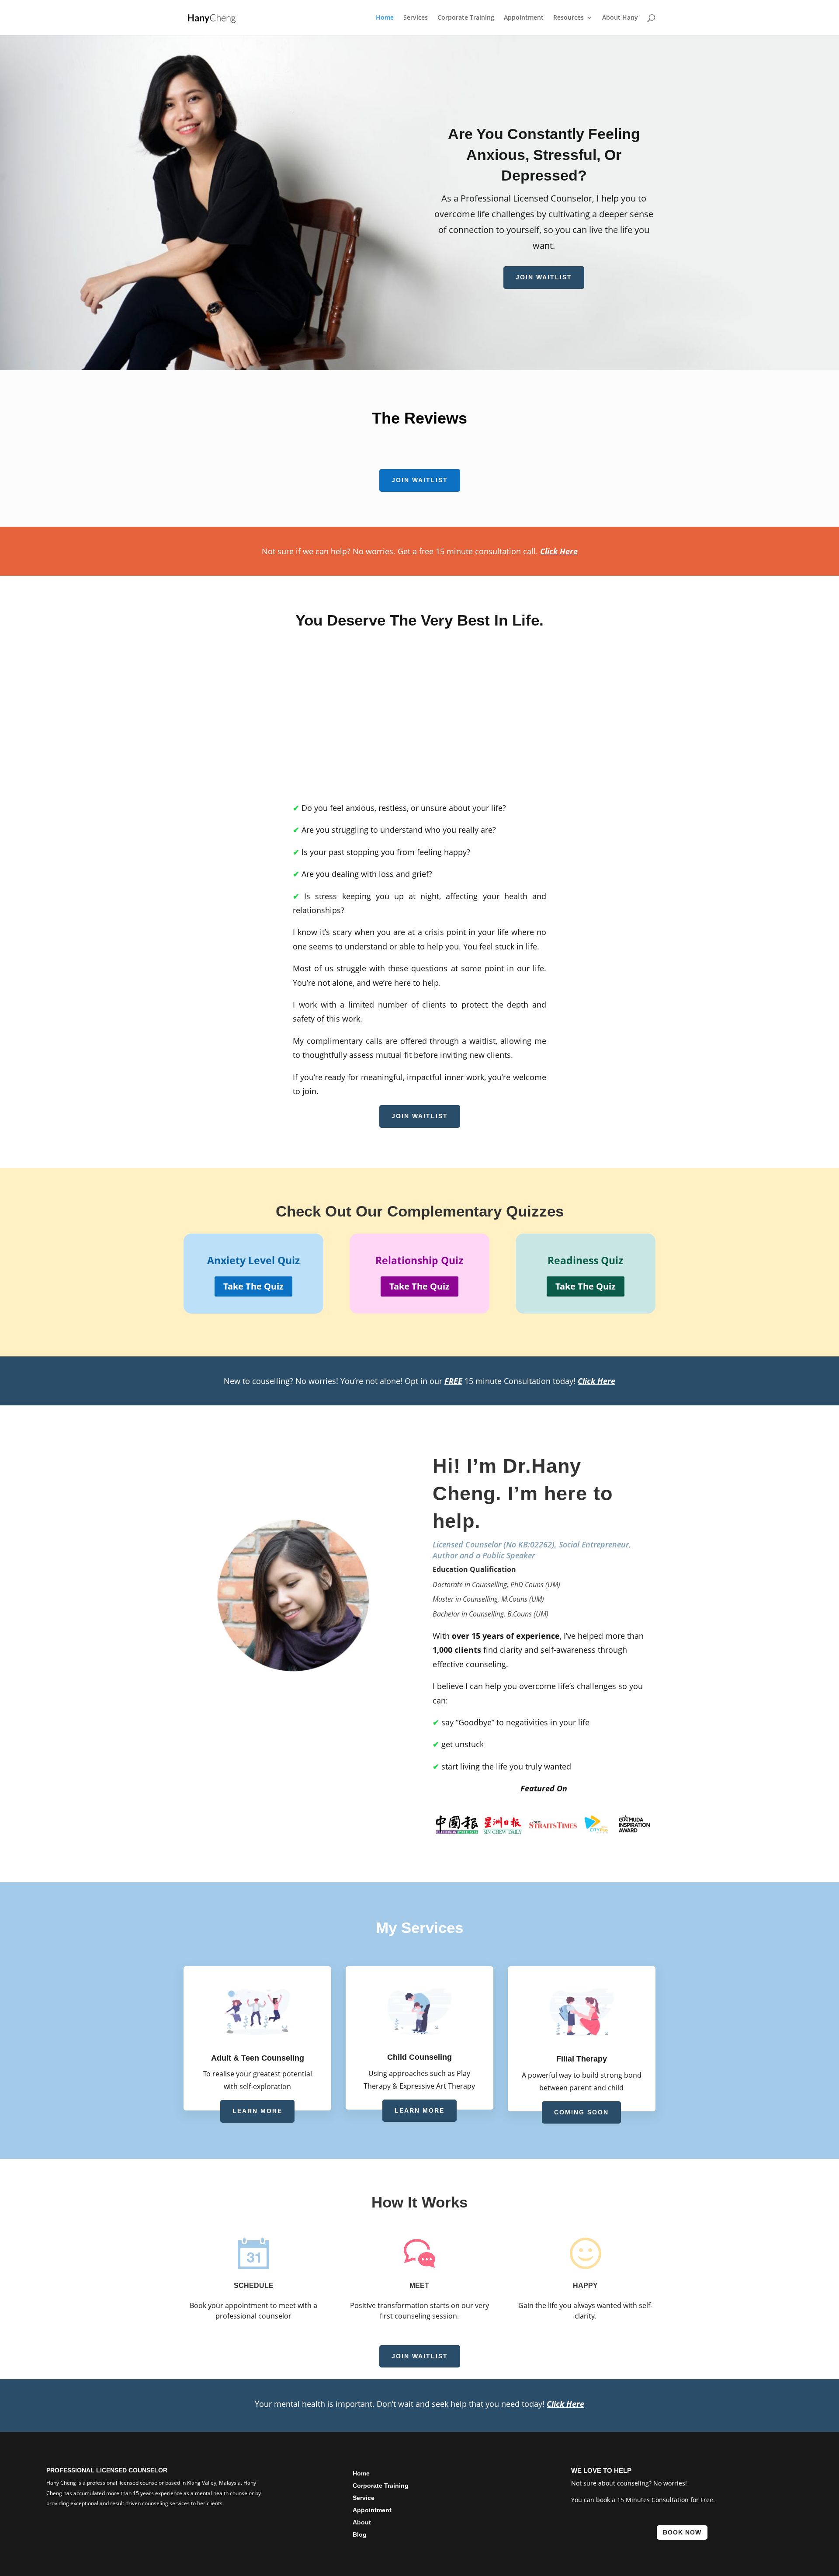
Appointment (524, 18)
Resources (569, 18)
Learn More (257, 2111)
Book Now (682, 2532)
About (362, 2522)
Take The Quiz (253, 1286)
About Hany (620, 18)
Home (385, 18)
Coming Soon (581, 2112)
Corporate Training (466, 18)
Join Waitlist (544, 277)
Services (416, 18)
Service (364, 2498)
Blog (360, 2534)
